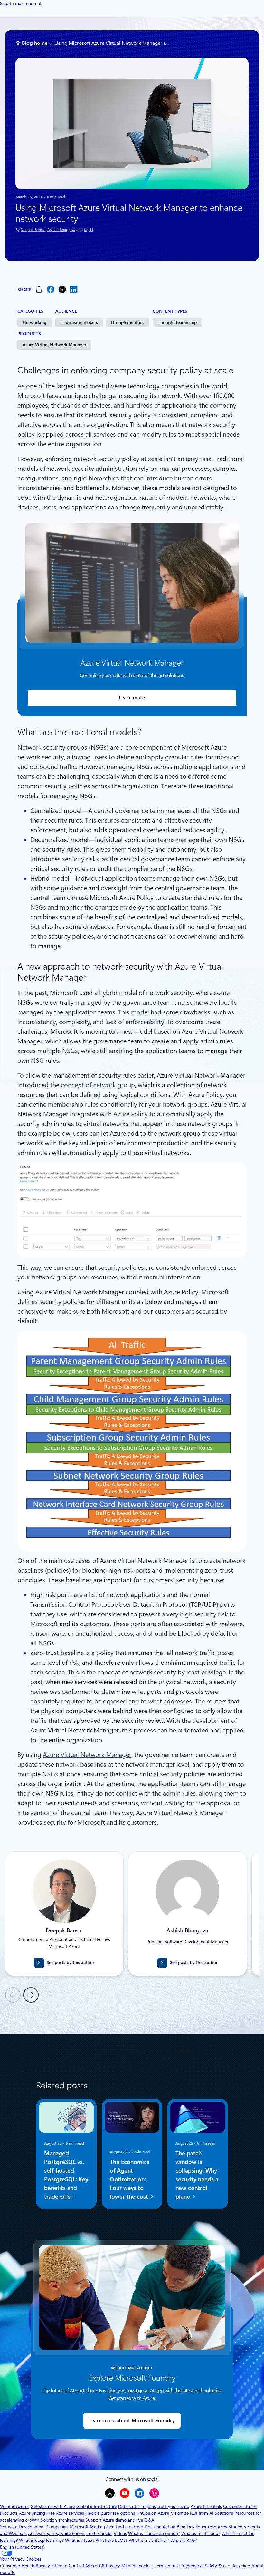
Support (93, 2520)
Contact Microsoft (87, 2566)
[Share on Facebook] (51, 289)
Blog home (35, 43)
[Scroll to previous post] (13, 1995)
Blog (181, 2527)
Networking (34, 322)
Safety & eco (217, 2566)
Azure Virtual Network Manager (54, 345)
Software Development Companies (34, 2527)
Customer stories (240, 2506)
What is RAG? (184, 2540)
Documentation (160, 2527)
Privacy (114, 2566)
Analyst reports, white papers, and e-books (70, 2533)
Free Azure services (65, 2513)
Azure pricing (32, 2513)
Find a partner (129, 2527)
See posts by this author (71, 1963)
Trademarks (192, 2566)
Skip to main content (21, 3)
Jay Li (88, 230)
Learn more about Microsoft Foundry (132, 2421)
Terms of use (167, 2566)
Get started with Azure (53, 2506)
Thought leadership (177, 322)
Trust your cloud (173, 2506)
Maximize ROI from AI (192, 2513)
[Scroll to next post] (31, 1995)
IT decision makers (79, 322)
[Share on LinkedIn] (74, 289)
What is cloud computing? (154, 2533)
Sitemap (59, 2566)
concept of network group (98, 1085)
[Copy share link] (39, 289)
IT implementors (127, 322)
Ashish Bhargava (61, 230)
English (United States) (22, 2547)
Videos (120, 2533)
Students (237, 2527)
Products (9, 2513)
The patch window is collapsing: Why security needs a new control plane (197, 2175)
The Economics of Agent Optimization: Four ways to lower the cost (130, 2179)
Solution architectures (62, 2520)
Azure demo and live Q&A (128, 2520)
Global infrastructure (97, 2506)
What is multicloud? (201, 2533)
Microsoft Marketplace (92, 2527)
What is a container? (149, 2540)
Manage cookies (137, 2566)
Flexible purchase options (110, 2513)
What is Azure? (15, 2506)
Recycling (241, 2566)
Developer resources (207, 2527)
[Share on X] (62, 289)
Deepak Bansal (33, 230)
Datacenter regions (137, 2506)
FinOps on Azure (153, 2513)
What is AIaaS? (80, 2540)
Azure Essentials (206, 2506)
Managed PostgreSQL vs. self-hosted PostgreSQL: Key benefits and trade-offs (66, 2175)
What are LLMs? (112, 2540)
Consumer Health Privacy (25, 2566)
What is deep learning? (41, 2540)
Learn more (132, 698)
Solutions (224, 2513)
